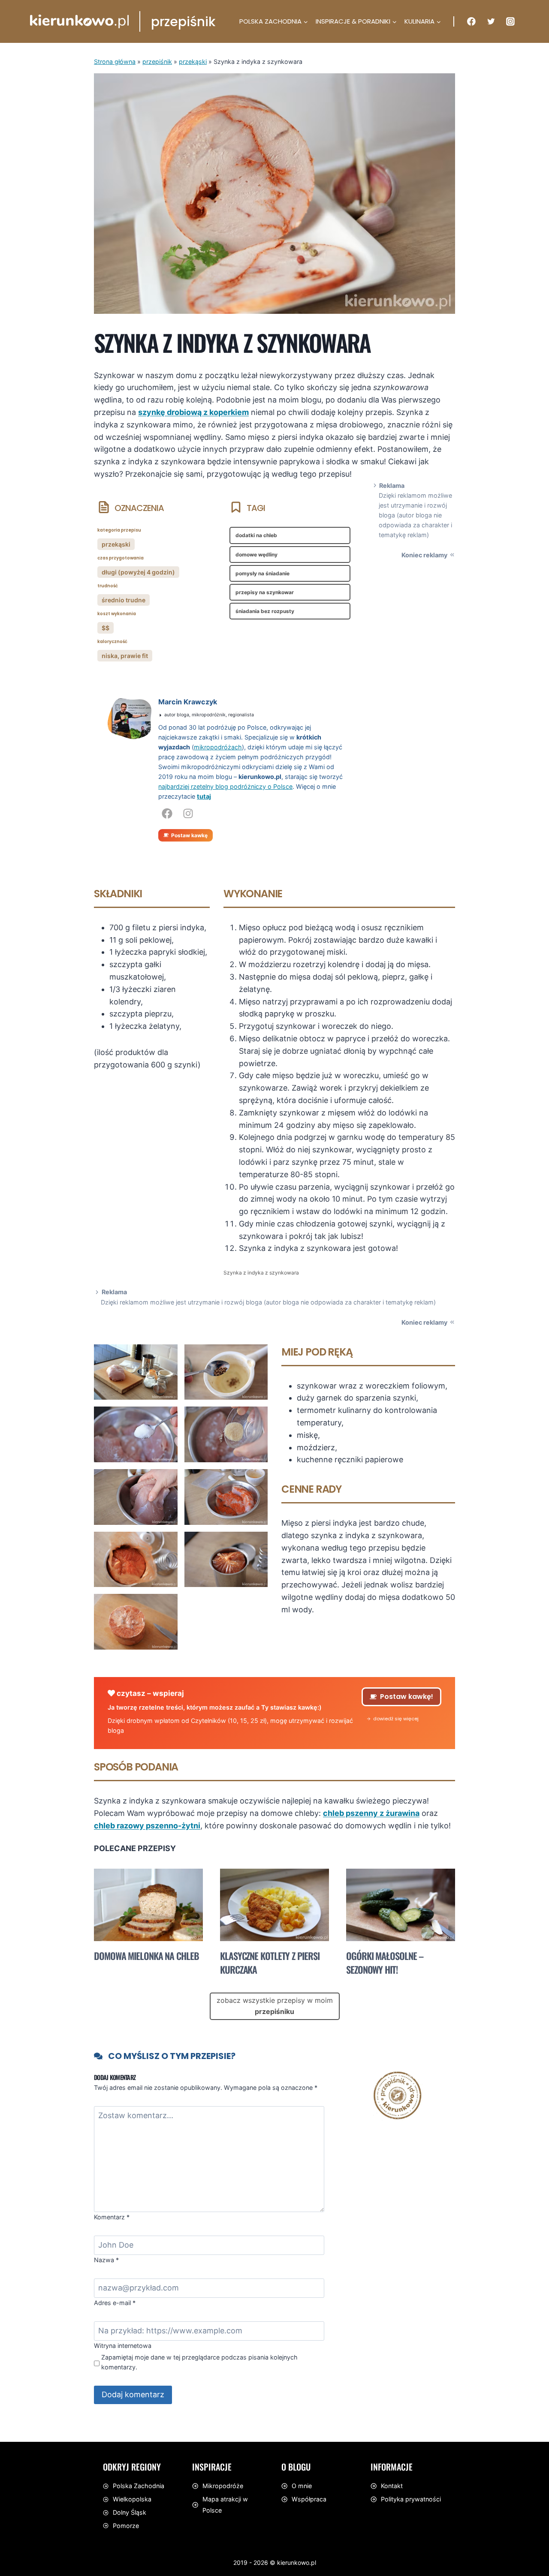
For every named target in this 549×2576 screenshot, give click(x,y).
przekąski (193, 62)
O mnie (302, 2486)
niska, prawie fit (125, 656)
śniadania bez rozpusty (265, 611)
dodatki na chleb (256, 535)
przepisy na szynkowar (265, 592)
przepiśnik (157, 62)
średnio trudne (124, 600)
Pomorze (126, 2526)
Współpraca (309, 2499)
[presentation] (148, 1905)
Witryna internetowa (123, 2346)
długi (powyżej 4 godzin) (138, 572)
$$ (106, 628)
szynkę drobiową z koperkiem (193, 412)
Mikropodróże (223, 2486)
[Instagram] (510, 21)
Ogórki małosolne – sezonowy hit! (385, 1963)
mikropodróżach (218, 747)
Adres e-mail (115, 2303)
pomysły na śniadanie (262, 573)
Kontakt (392, 2486)
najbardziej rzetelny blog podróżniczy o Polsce (225, 786)
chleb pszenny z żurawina (371, 1813)
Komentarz (112, 2217)
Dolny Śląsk (130, 2512)
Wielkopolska (132, 2499)
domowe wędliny (256, 555)
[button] (393, 1719)
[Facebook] (471, 21)
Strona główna (115, 62)
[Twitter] (491, 21)
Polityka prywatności (411, 2499)
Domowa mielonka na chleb (146, 1956)
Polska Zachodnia (139, 2486)
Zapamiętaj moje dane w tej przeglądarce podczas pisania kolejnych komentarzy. (199, 2362)
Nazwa (106, 2260)
